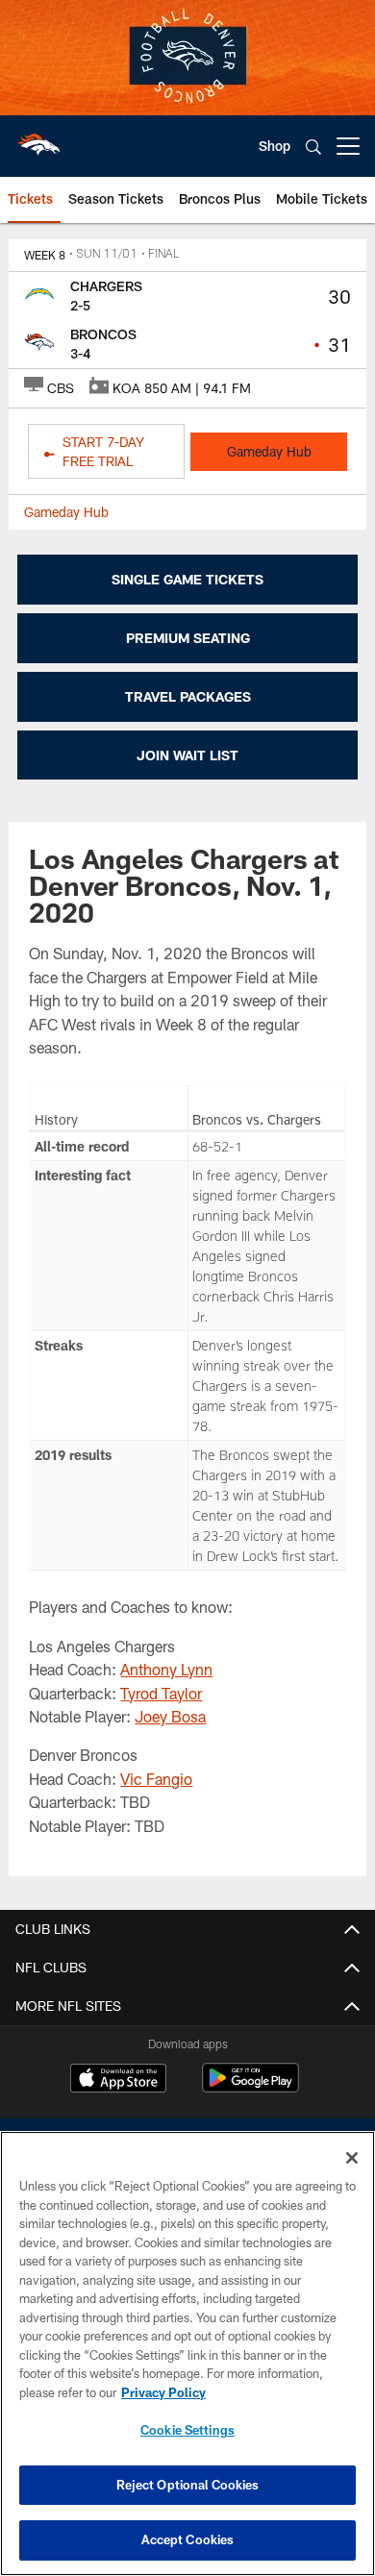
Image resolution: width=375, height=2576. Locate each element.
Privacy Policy (163, 2392)
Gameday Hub (269, 451)
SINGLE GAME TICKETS (187, 579)
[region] (187, 2353)
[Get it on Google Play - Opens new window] (250, 2087)
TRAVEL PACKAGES (188, 696)
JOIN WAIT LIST (187, 755)
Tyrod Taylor (161, 1693)
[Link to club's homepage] (38, 138)
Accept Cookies (188, 2539)
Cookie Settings (187, 2430)
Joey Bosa (170, 1716)
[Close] (352, 2158)
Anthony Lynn (166, 1669)
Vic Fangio (156, 1779)
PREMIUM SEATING (188, 638)
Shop (275, 146)
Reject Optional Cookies (188, 2485)
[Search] (313, 147)
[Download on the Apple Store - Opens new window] (118, 2080)
